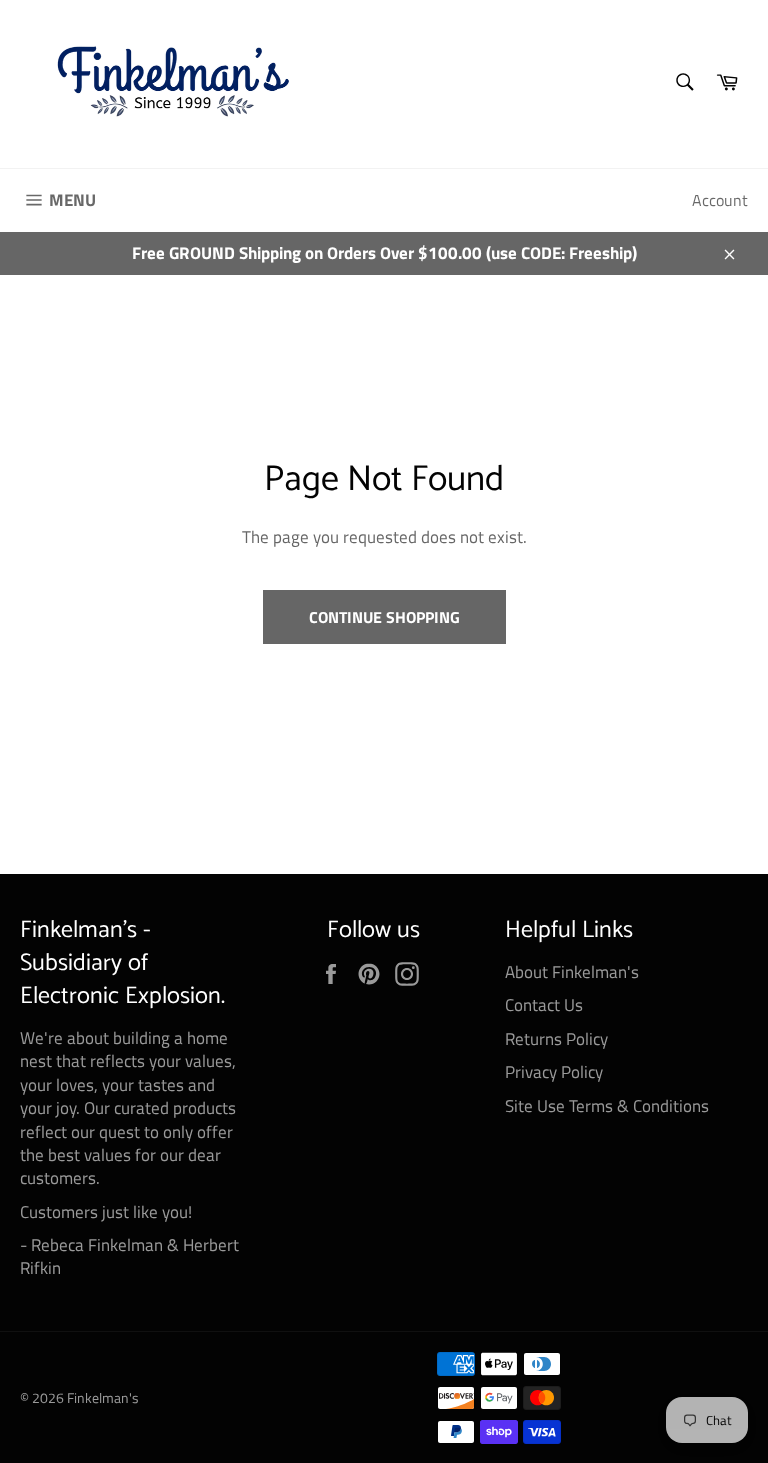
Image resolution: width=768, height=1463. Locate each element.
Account (720, 200)
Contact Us (544, 1005)
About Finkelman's (572, 972)
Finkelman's (103, 1398)
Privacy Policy (554, 1072)
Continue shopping (384, 617)
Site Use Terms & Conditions (607, 1106)
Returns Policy (556, 1039)
